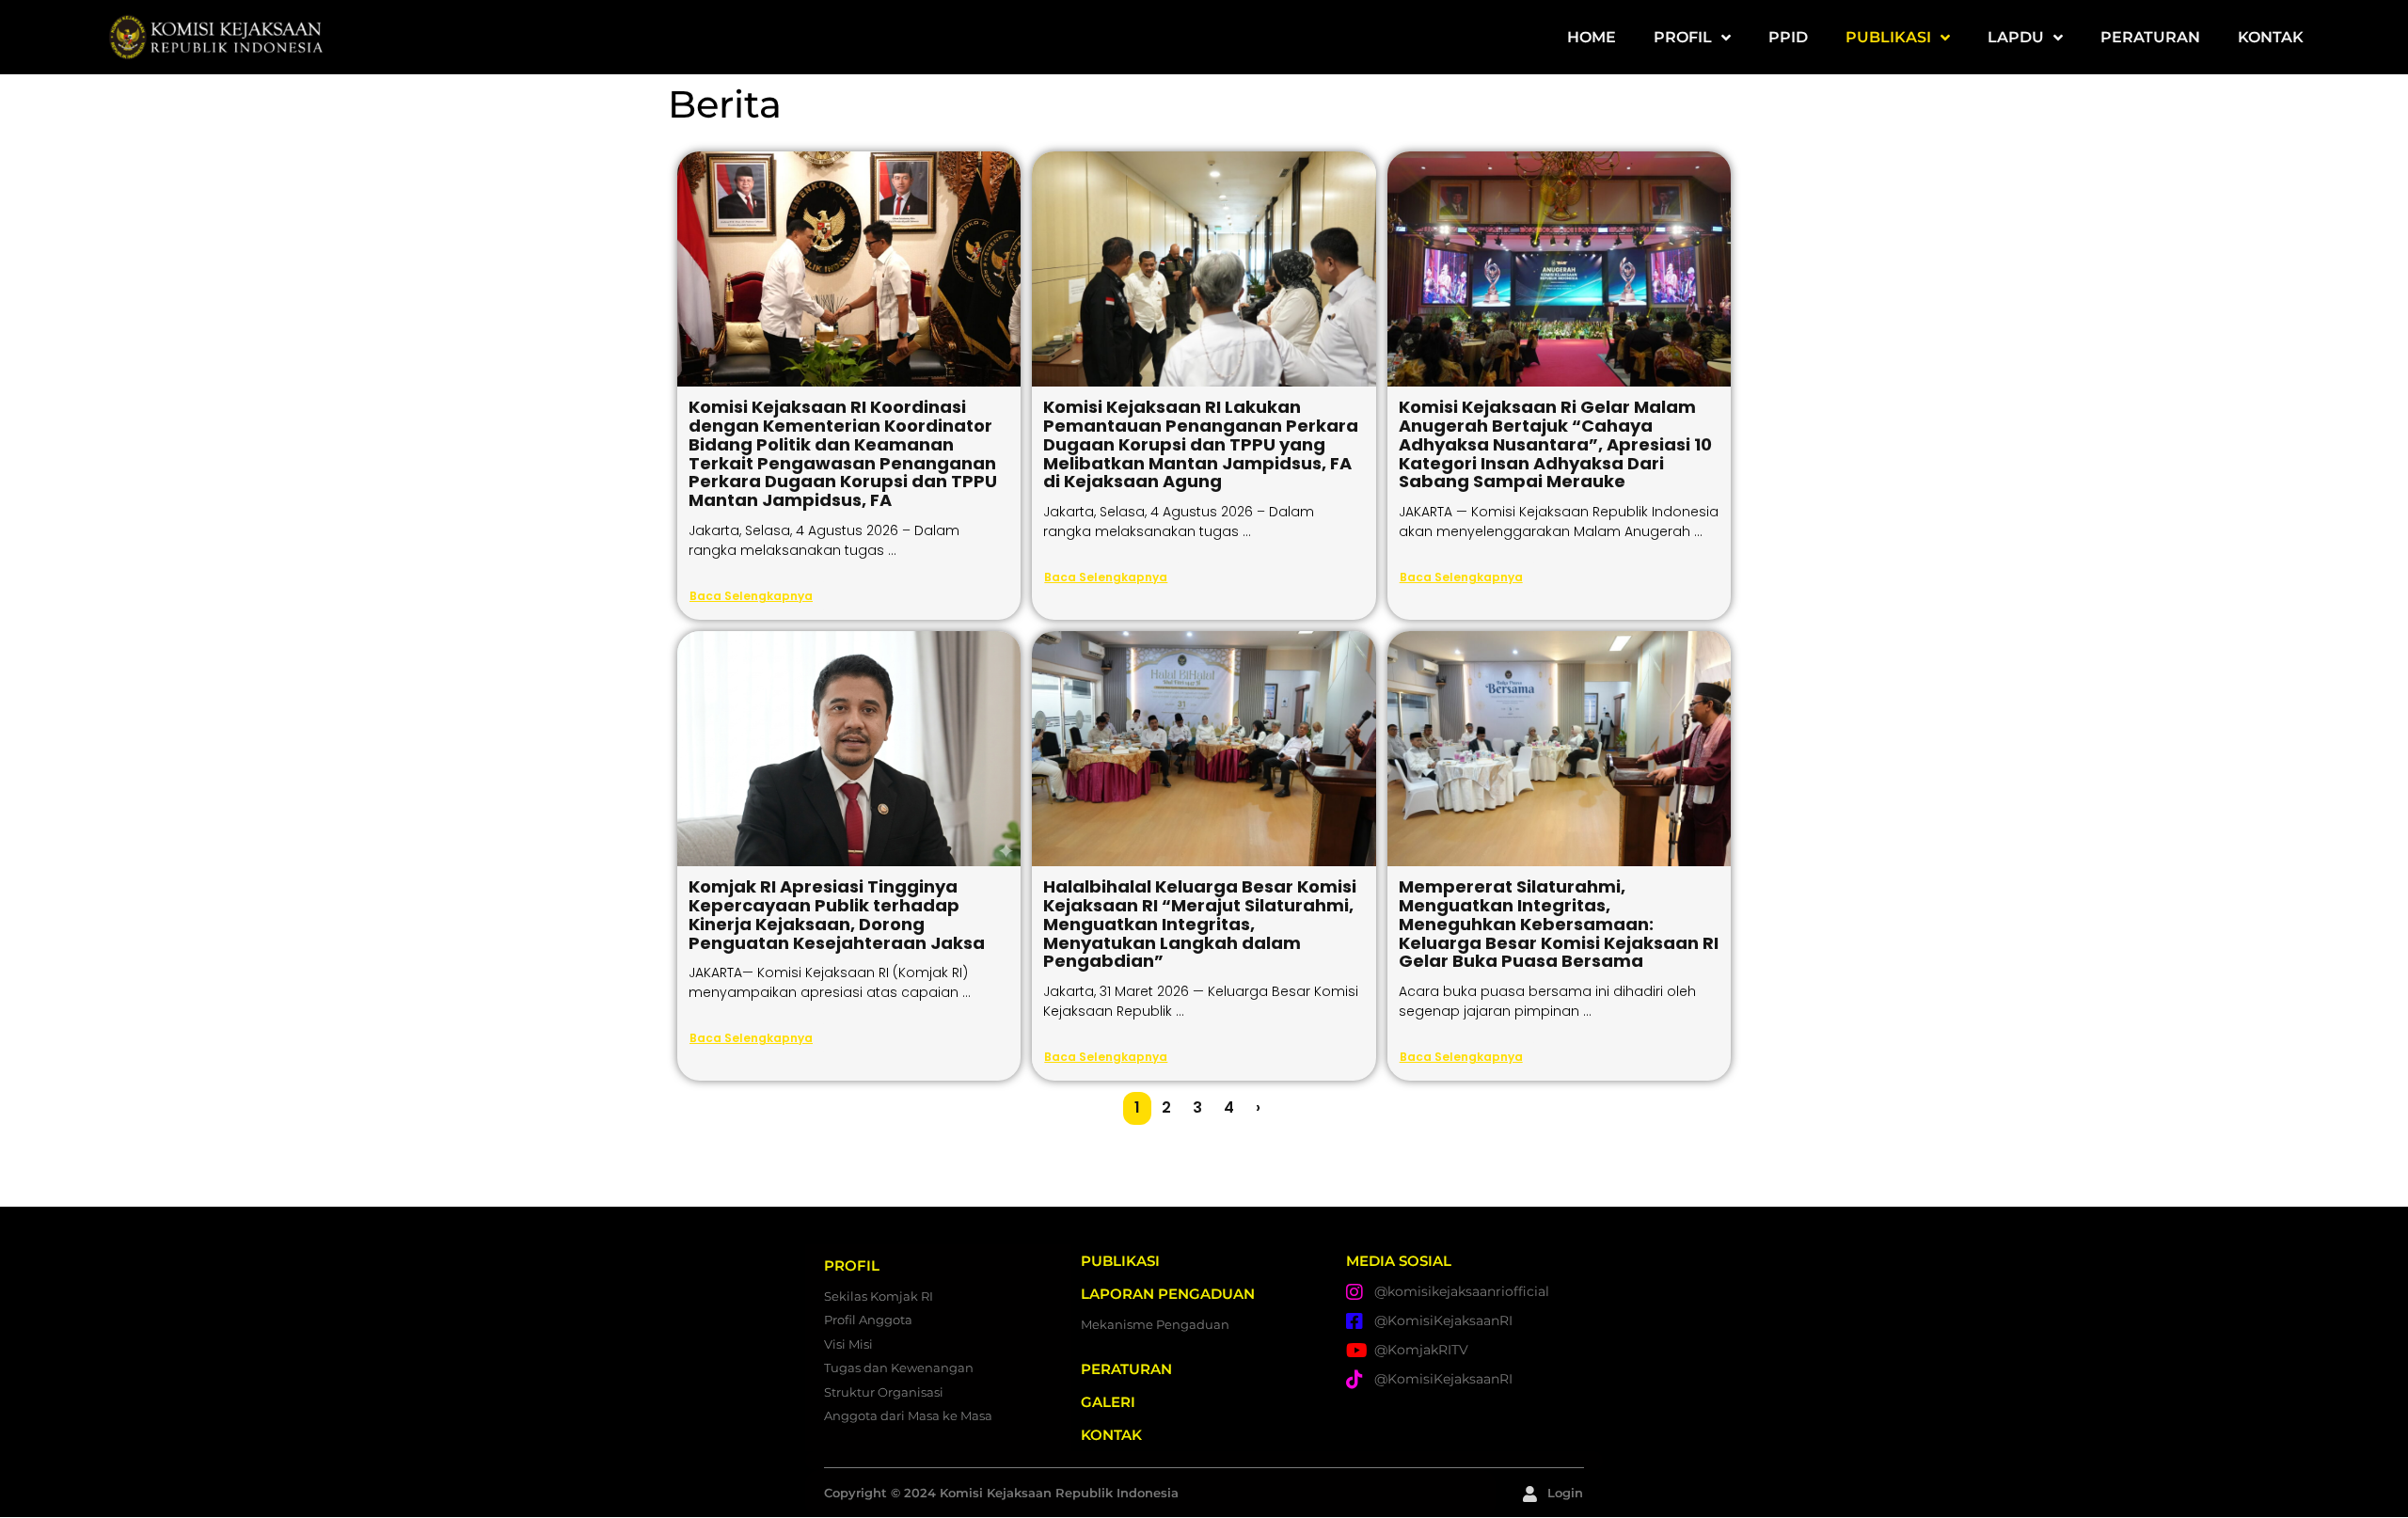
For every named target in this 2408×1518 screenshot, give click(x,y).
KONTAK (2271, 37)
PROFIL (1683, 37)
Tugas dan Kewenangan (899, 1368)
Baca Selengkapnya (751, 596)
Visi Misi (848, 1344)
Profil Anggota (868, 1320)
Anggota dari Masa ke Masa (908, 1415)
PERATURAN (2150, 37)
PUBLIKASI (1888, 37)
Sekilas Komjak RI (879, 1296)
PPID (1788, 37)
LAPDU (2016, 37)
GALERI (1108, 1402)
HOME (1592, 37)
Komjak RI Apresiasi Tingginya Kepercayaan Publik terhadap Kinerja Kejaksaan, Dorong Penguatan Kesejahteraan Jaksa (837, 915)
